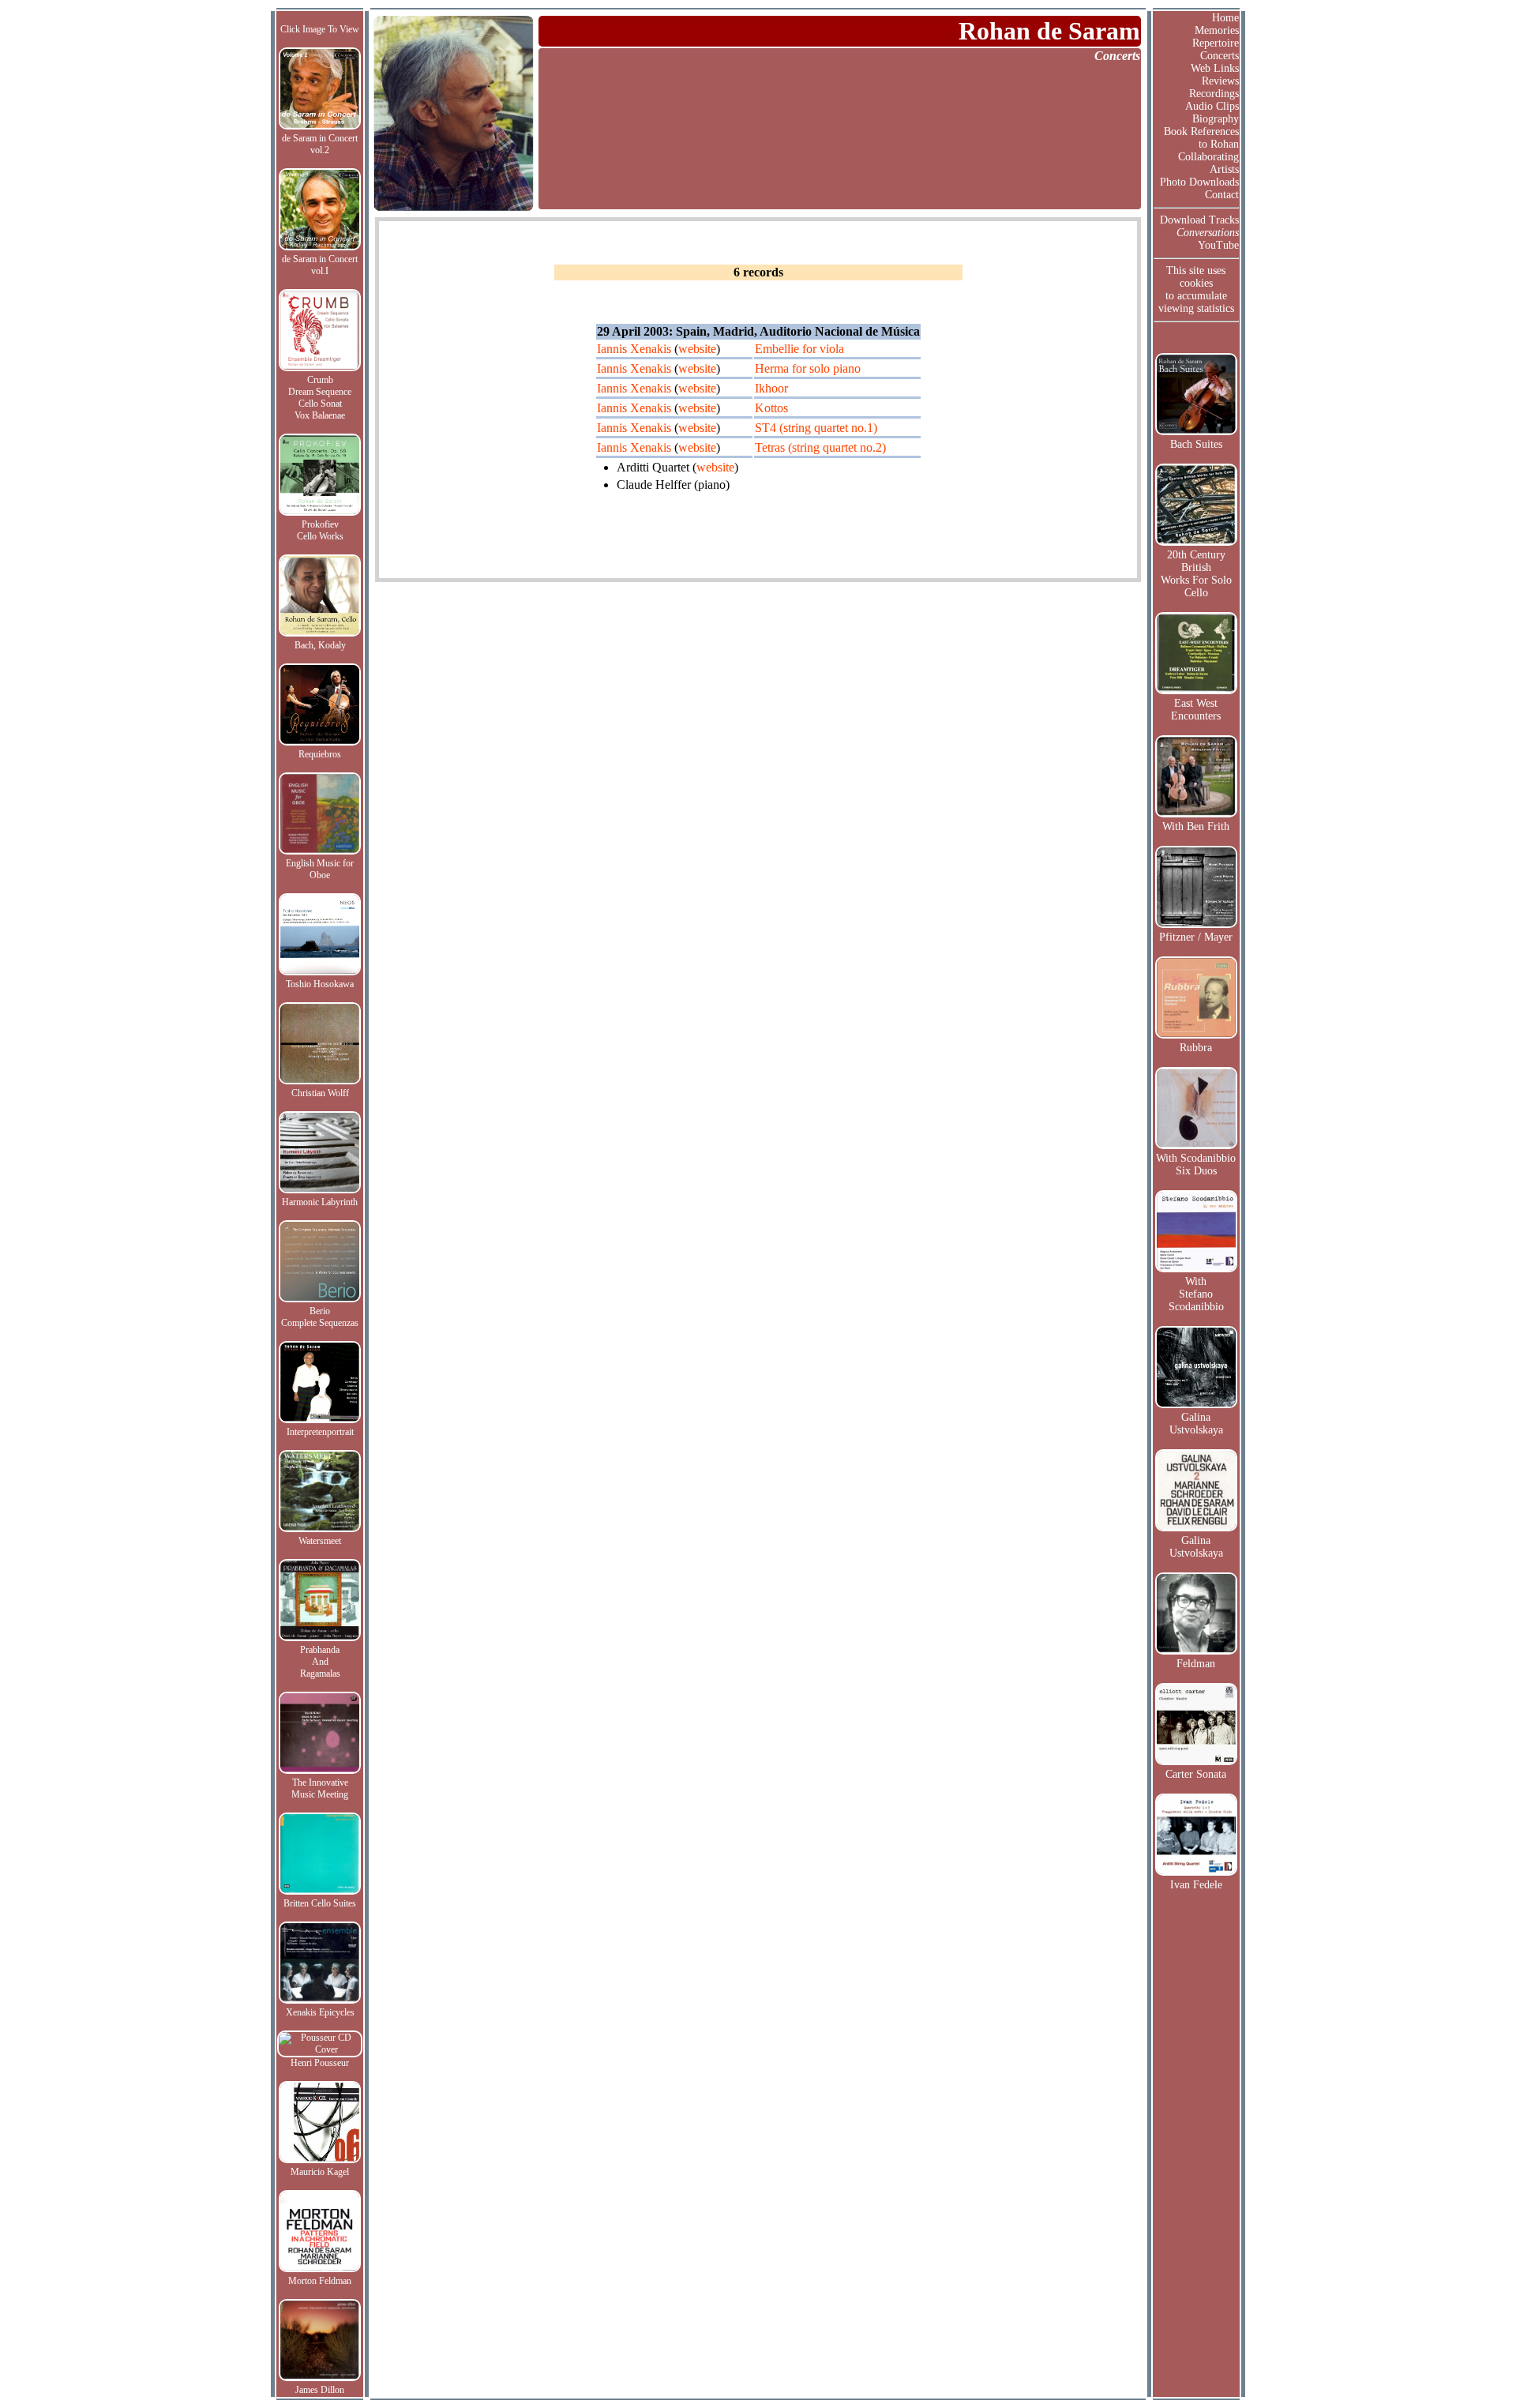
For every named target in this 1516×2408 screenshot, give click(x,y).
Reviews (1220, 81)
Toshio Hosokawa (320, 984)
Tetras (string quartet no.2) (820, 447)
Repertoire (1216, 43)
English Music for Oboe (320, 869)
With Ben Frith (1196, 826)
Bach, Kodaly (320, 645)
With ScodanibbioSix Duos (1196, 1165)
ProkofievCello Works (320, 530)
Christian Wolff (320, 1093)
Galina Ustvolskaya (1196, 1424)
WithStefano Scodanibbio (1196, 1294)
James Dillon (320, 2390)
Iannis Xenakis (634, 349)
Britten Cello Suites (320, 1903)
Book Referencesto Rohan (1201, 138)
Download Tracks (1199, 220)
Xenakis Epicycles (320, 2012)
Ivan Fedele (1196, 1885)
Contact (1222, 195)
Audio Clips (1212, 106)
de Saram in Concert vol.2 (320, 144)
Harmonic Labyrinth (320, 1202)
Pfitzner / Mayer (1196, 937)
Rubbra (1196, 1048)
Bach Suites (1196, 444)
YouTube (1218, 245)
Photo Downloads (1199, 182)
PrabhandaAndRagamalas (320, 1662)
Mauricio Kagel (320, 2172)
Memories (1217, 30)
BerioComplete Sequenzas (320, 1317)
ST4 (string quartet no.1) (816, 428)
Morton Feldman (320, 2281)
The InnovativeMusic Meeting (320, 1788)
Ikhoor (771, 388)
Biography (1216, 119)
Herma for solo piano (808, 368)
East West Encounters (1196, 710)
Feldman (1196, 1664)
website (697, 349)
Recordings (1214, 94)
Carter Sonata (1196, 1774)
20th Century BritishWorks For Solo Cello (1196, 574)
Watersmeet (320, 1541)
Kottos (771, 408)
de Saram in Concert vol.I (320, 265)
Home (1225, 18)
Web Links (1215, 68)
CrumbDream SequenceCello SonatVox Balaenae (320, 398)
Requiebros (320, 754)
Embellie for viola (799, 349)
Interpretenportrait (320, 1432)
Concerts (1220, 56)
